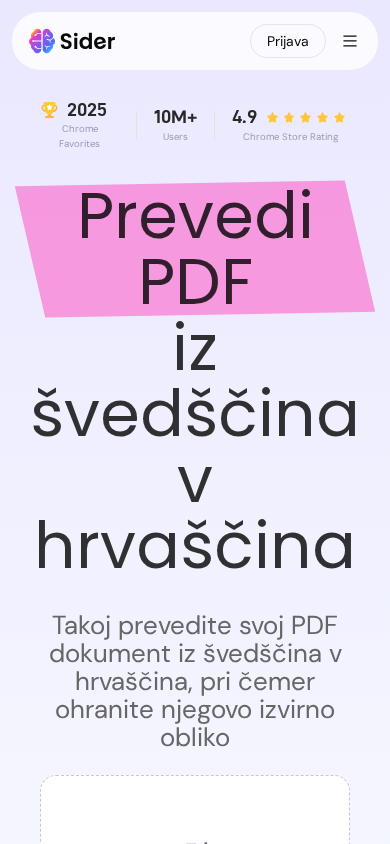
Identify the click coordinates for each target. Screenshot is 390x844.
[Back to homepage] (72, 41)
